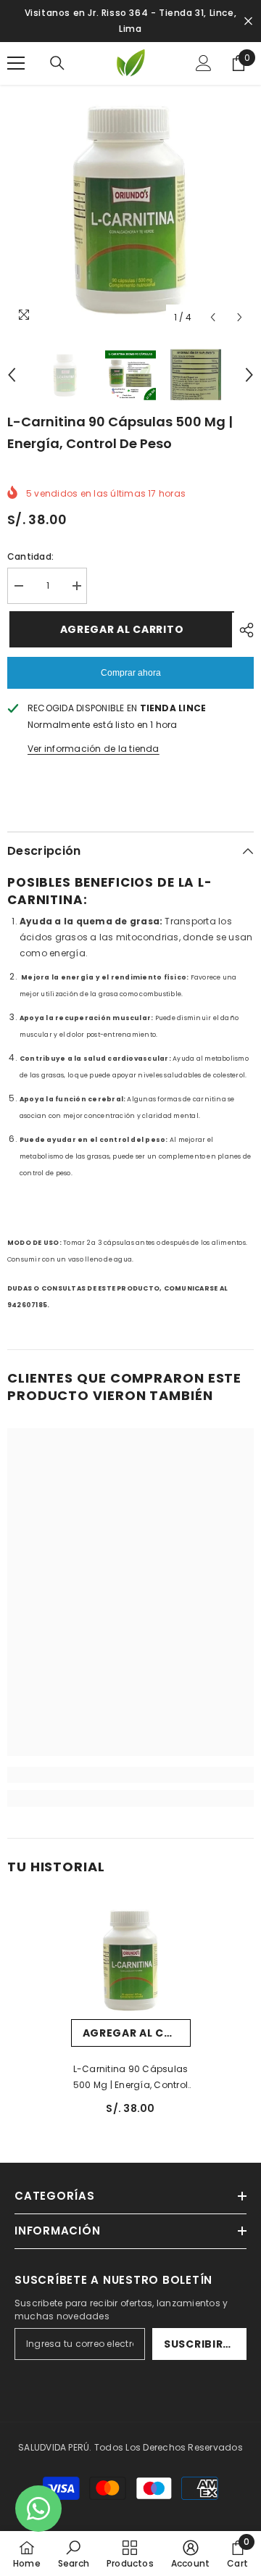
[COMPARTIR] (243, 630)
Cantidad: (30, 556)
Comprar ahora (131, 673)
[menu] (16, 63)
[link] (130, 1775)
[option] (130, 208)
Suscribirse (200, 2344)
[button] (213, 317)
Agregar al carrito (119, 629)
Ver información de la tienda (94, 749)
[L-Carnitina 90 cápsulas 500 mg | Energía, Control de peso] (131, 1959)
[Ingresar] (204, 63)
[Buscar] (57, 63)
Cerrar (248, 21)
